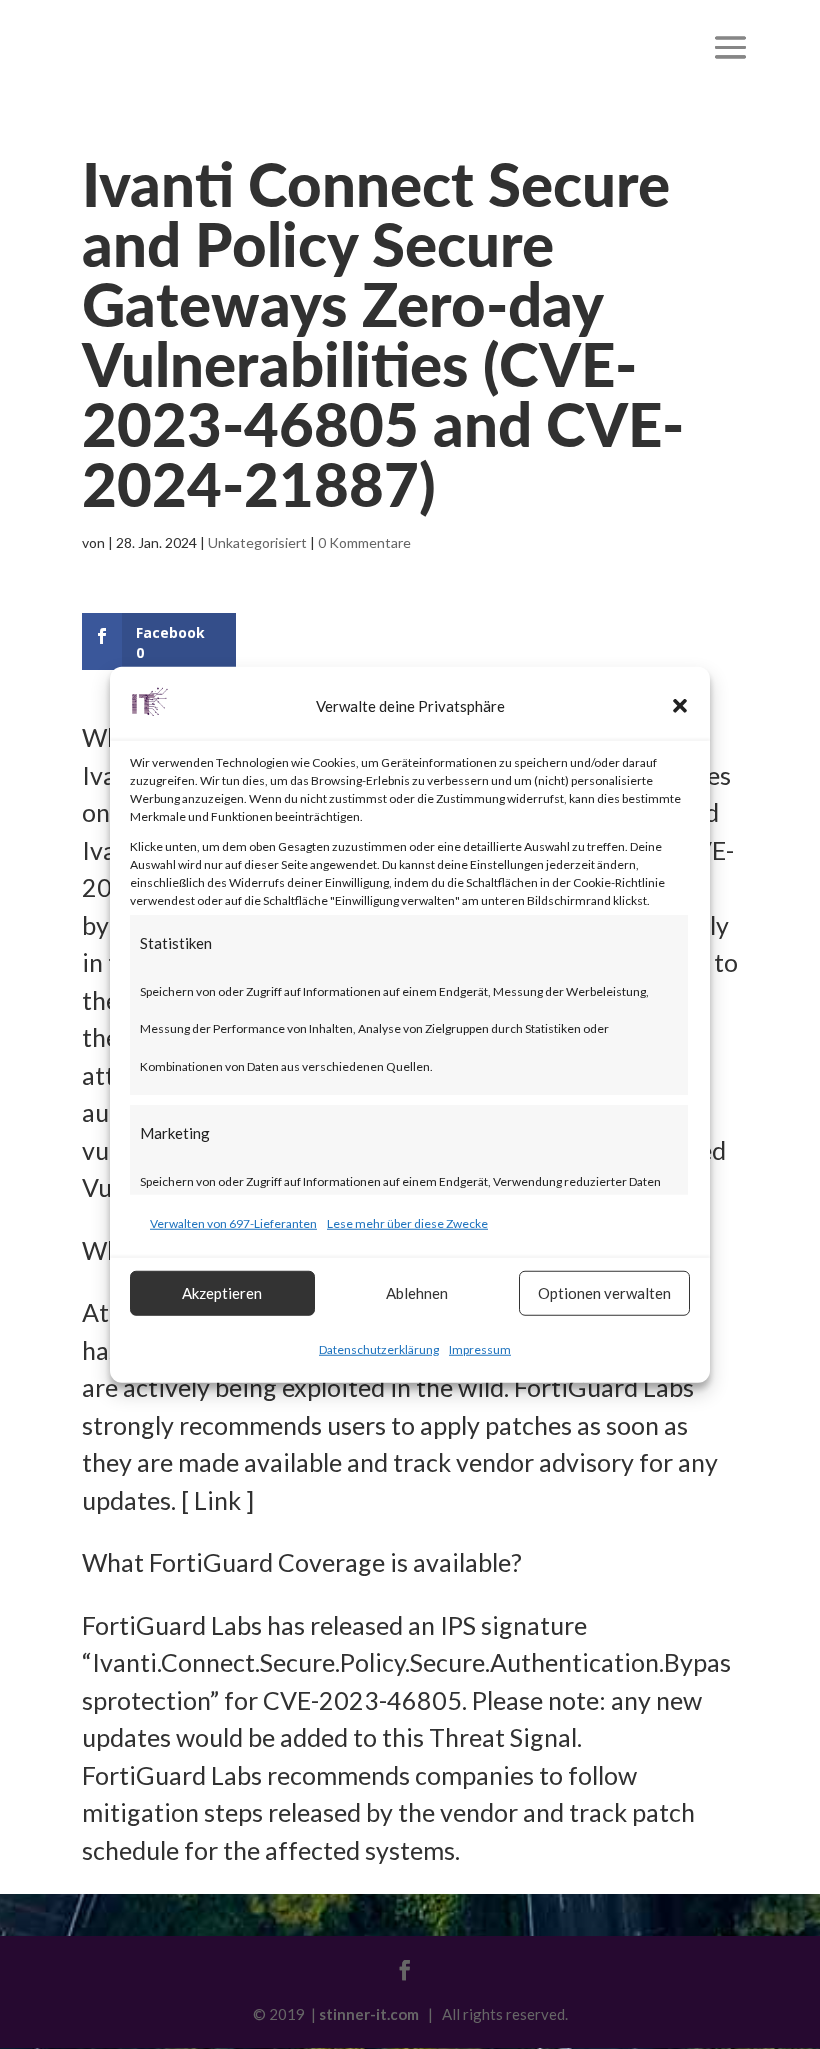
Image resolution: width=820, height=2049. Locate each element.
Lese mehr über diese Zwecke (407, 1223)
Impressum (480, 1348)
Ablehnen (417, 1293)
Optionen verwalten (604, 1293)
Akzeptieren (222, 1293)
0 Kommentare (364, 542)
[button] (680, 706)
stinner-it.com (369, 2014)
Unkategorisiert (257, 542)
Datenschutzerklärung (379, 1348)
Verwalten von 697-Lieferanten (233, 1223)
